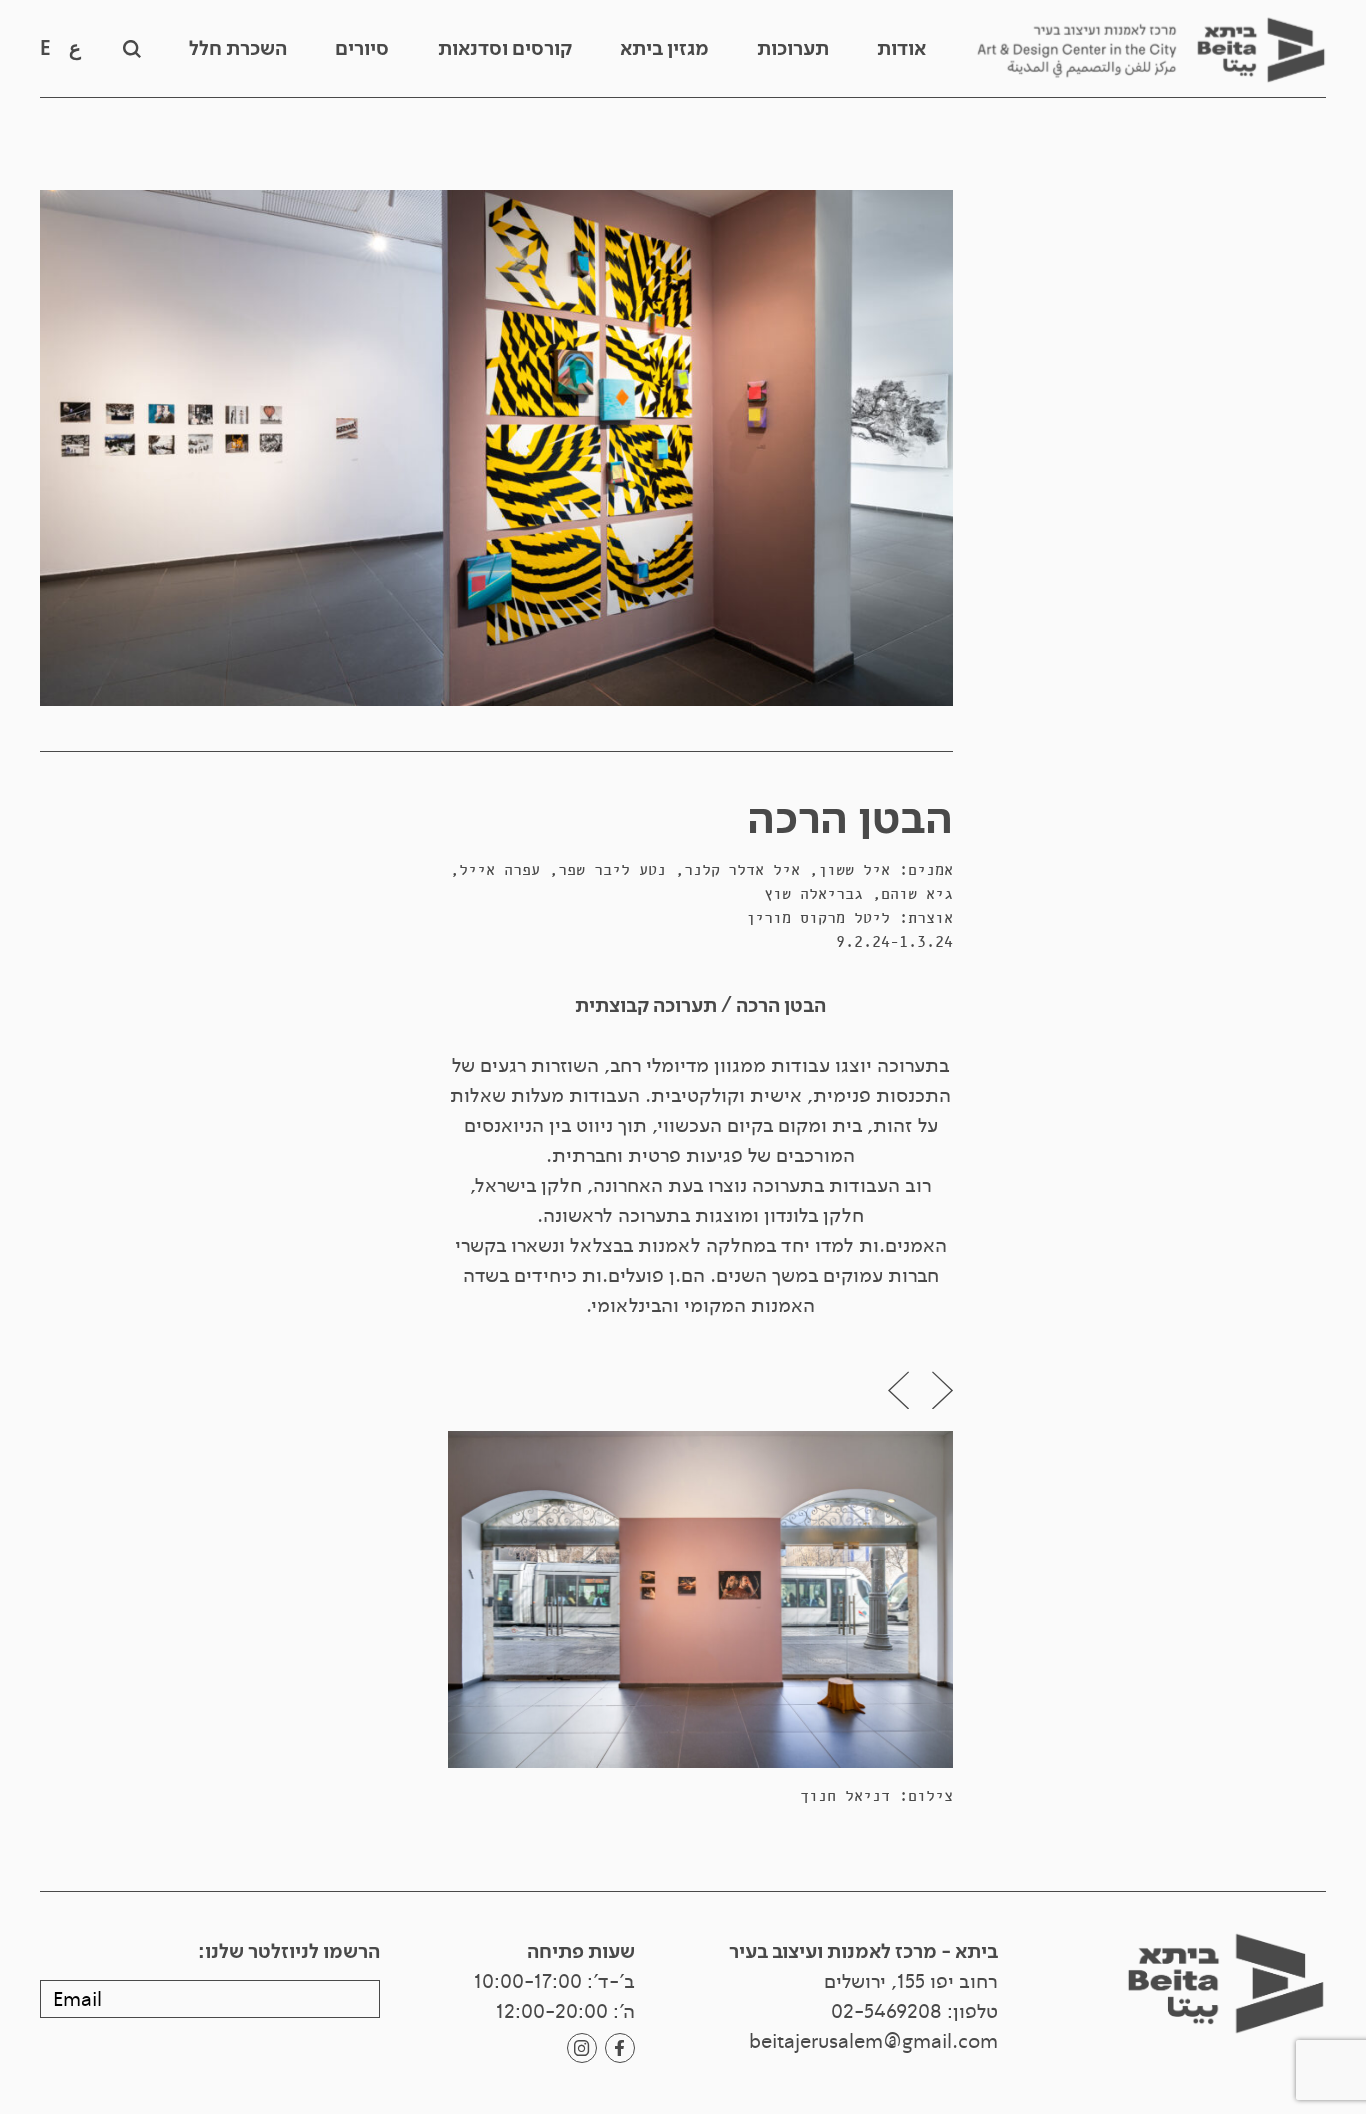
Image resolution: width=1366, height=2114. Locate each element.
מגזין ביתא (664, 49)
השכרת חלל (238, 49)
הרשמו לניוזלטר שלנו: (289, 1952)
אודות (901, 49)
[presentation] (942, 1390)
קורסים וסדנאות (505, 49)
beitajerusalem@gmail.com (873, 2041)
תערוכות (793, 49)
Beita (1151, 49)
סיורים (362, 49)
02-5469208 (886, 2011)
